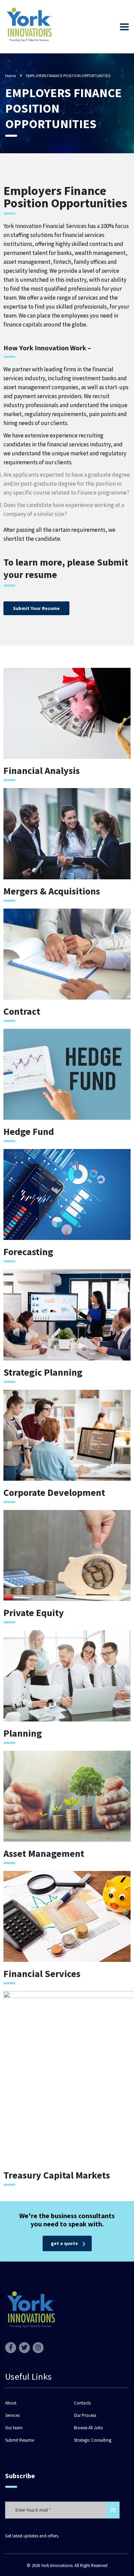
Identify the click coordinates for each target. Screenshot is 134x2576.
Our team (14, 2428)
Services (12, 2415)
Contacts (82, 2403)
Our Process (85, 2415)
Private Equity (34, 1613)
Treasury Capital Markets (57, 2175)
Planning (23, 1733)
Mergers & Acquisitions (52, 891)
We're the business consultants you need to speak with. (67, 2220)
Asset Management (44, 1853)
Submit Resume (20, 2440)
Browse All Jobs (88, 2428)
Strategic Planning (43, 1372)
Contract (22, 1011)
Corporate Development (54, 1492)
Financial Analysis (42, 770)
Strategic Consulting (93, 2440)
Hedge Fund (29, 1131)
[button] (36, 608)
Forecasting (28, 1252)
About (11, 2403)
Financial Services (42, 1974)
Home (10, 76)
